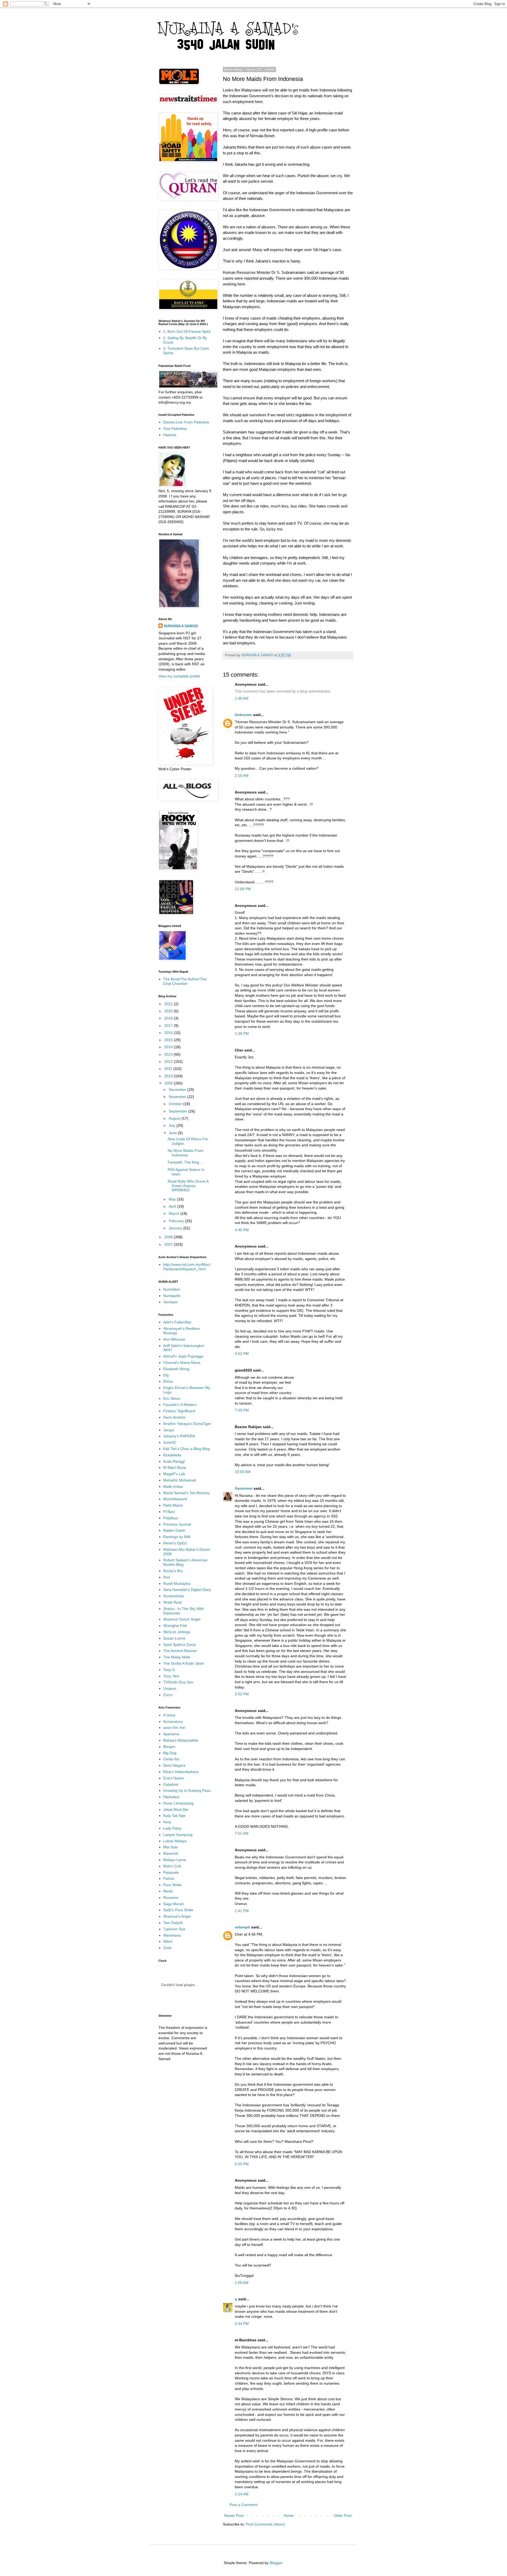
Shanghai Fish (175, 1626)
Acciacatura (173, 1721)
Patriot (169, 1878)
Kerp (167, 1822)
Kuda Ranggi (174, 1461)
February (177, 1221)
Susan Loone (174, 1638)
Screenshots (174, 1596)
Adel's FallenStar (177, 1322)
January (176, 1228)
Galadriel (171, 1784)
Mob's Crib (172, 1866)
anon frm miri (174, 1728)
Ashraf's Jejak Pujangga (183, 1356)
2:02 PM (242, 1694)
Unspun (170, 1688)
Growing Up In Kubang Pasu (187, 1790)
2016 (169, 1033)
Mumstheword (175, 1499)
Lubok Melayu (175, 1841)
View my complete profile (179, 676)
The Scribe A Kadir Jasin (184, 1663)
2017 (169, 1026)
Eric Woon (172, 1398)
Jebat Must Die (176, 1809)
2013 (169, 1054)
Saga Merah (173, 1904)
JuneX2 (170, 1442)
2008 (169, 1237)
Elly (166, 1375)
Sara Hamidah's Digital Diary (187, 1590)
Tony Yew (171, 1676)
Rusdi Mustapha (177, 1584)
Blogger (276, 2563)
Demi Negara (174, 1765)
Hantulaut (171, 1797)
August (175, 1118)
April (173, 1206)
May (173, 1199)
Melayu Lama (175, 1860)
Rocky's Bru (173, 1571)
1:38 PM (242, 1033)
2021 (169, 1004)
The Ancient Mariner (180, 1651)
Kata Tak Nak (174, 1816)
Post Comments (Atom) (265, 2524)
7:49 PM (242, 1410)
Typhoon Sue (174, 1929)
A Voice (169, 1715)
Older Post (343, 2515)
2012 (169, 1061)
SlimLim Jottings (177, 1632)
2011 (169, 1069)
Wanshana (172, 1935)
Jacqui (169, 1430)
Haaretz (170, 435)
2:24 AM (242, 2494)
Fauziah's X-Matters (180, 1405)
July (173, 1125)
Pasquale (171, 1872)
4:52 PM (242, 1354)
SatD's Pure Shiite (178, 1910)
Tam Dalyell (173, 1923)
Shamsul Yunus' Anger (182, 1619)
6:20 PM (242, 2164)
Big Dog (170, 1753)
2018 (169, 1018)
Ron (167, 1577)
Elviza (168, 1381)
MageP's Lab (174, 1474)
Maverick (171, 1853)
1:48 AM (242, 698)
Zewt (167, 1948)
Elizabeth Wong (176, 1369)
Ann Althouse (174, 1339)
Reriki (168, 1891)
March (175, 1213)
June (173, 1133)
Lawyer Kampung (178, 1835)
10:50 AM (243, 1472)
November (178, 1097)
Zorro (168, 1695)
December (178, 1090)
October (176, 1104)
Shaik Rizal (172, 1602)
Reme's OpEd (175, 1543)
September (179, 1111)
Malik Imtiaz (173, 1486)
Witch (168, 1941)
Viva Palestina (175, 428)
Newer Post (234, 2515)
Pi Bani (169, 1512)
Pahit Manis (173, 1505)
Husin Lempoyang (178, 1803)
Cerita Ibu (171, 1759)
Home (289, 2515)
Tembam (170, 1302)
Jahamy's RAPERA (179, 1436)
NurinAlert (172, 1289)
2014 (169, 1047)
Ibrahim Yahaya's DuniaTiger (187, 1424)
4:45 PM (242, 1230)
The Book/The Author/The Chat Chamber (185, 981)
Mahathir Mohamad (180, 1480)
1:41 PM (242, 1911)
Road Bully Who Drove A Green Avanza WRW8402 (188, 1186)
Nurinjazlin (172, 1296)
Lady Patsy (172, 1828)
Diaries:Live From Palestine (186, 422)
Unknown (243, 715)
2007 (169, 1244)
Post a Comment (243, 2505)
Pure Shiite (172, 1885)
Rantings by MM (177, 1537)
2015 (169, 1040)
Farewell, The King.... (186, 1162)
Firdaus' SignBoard (179, 1411)
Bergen (169, 1747)
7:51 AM (242, 1833)
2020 (169, 1011)
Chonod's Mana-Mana (182, 1363)
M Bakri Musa (175, 1467)
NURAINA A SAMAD (181, 626)
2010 (169, 1076)
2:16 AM (242, 775)
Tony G (169, 1670)
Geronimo (244, 1488)
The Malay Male (177, 1657)
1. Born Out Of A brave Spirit (187, 331)
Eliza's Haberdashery (181, 1772)
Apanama (171, 1734)
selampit (242, 1927)
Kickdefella (172, 1455)
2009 (169, 1083)
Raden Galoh (174, 1530)
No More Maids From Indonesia (186, 1153)
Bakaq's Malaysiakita (181, 1740)
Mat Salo (171, 1847)
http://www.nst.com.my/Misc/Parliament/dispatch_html (187, 1267)
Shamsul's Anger (177, 1916)
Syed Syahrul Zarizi (179, 1645)
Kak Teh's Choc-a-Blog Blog (186, 1449)
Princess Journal (177, 1524)
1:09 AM (242, 2283)
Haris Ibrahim (174, 1417)
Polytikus (171, 1518)
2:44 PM (242, 2324)
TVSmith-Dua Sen (178, 1682)
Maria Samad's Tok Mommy (186, 1493)
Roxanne (171, 1898)
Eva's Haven (174, 1778)
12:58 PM (243, 889)
